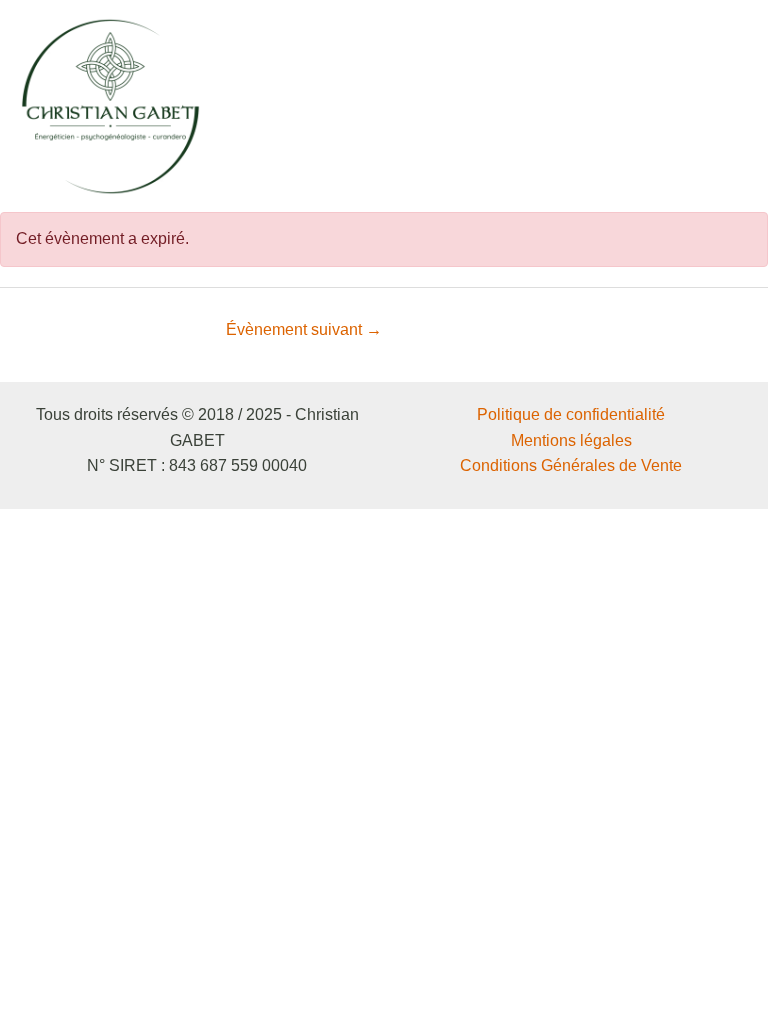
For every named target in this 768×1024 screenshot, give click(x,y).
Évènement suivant (304, 329)
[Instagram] (676, 107)
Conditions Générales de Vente (571, 465)
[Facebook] (646, 107)
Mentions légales (571, 440)
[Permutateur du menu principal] (726, 105)
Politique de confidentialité (571, 414)
